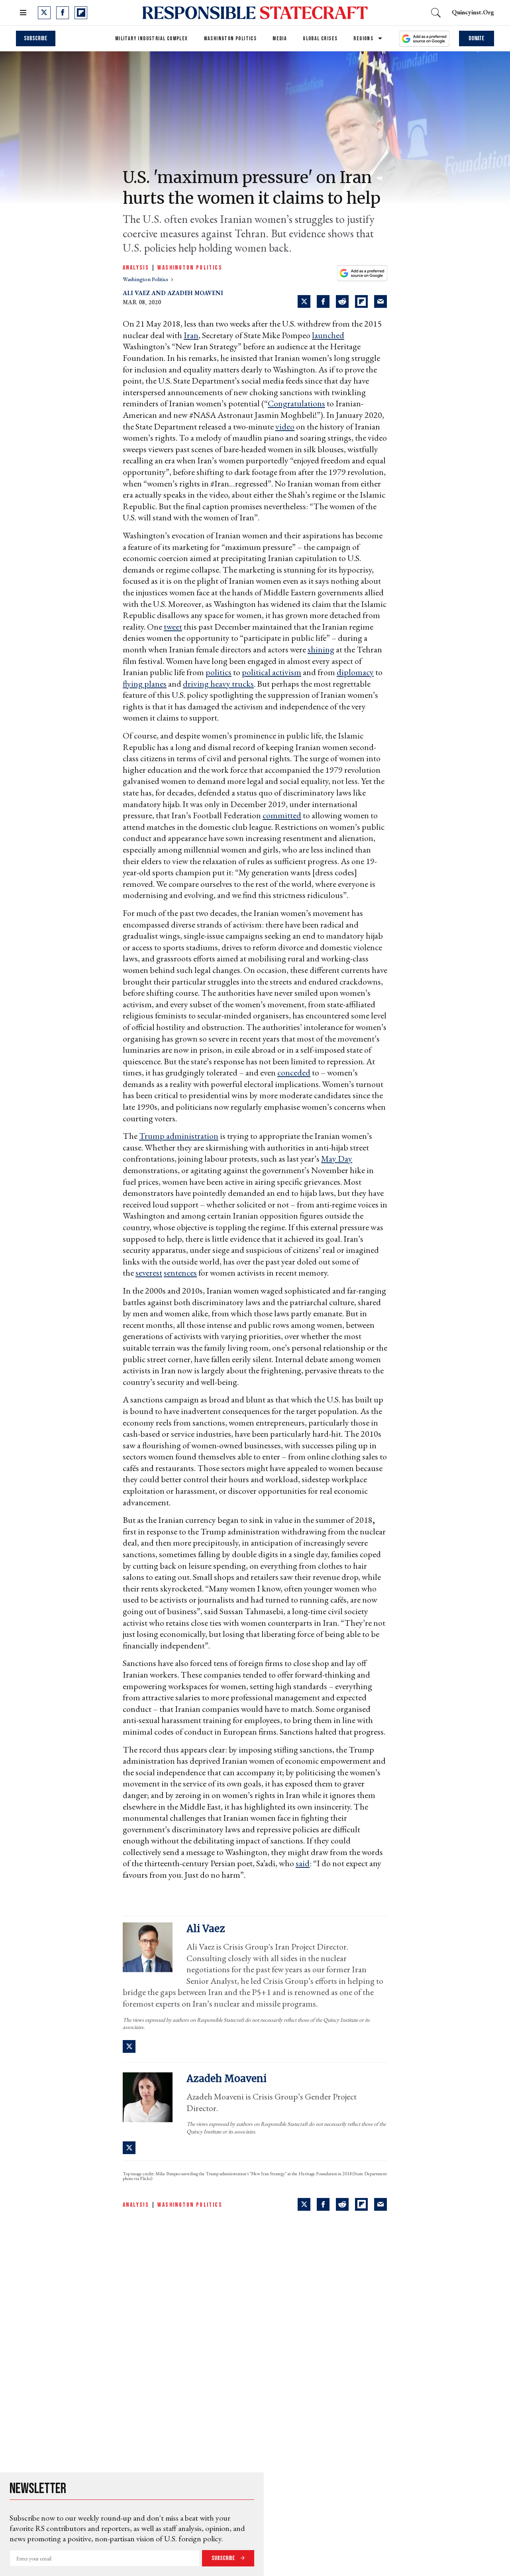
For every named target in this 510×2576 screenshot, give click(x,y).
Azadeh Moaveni (195, 293)
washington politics (146, 279)
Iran (191, 335)
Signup (466, 2414)
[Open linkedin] (364, 2444)
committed (282, 815)
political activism (272, 672)
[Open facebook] (63, 13)
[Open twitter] (44, 13)
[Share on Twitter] (304, 301)
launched (328, 335)
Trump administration (179, 1136)
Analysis (136, 268)
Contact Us (182, 2399)
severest (149, 1273)
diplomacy (355, 672)
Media (280, 38)
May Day (337, 1159)
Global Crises (320, 38)
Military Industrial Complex (152, 38)
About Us (26, 2399)
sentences (180, 1273)
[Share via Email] (381, 301)
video (285, 426)
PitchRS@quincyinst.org (42, 2408)
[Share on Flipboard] (361, 301)
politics (219, 672)
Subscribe (36, 38)
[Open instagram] (345, 2444)
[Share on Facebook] (323, 301)
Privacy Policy (64, 2399)
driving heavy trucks (218, 684)
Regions (363, 38)
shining (321, 649)
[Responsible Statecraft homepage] (100, 2381)
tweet (173, 627)
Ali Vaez (136, 293)
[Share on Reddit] (342, 301)
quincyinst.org (473, 12)
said (303, 1863)
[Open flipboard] (81, 13)
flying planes (145, 684)
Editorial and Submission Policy (124, 2399)
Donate (477, 38)
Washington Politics (230, 38)
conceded (294, 1072)
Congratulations (296, 403)
